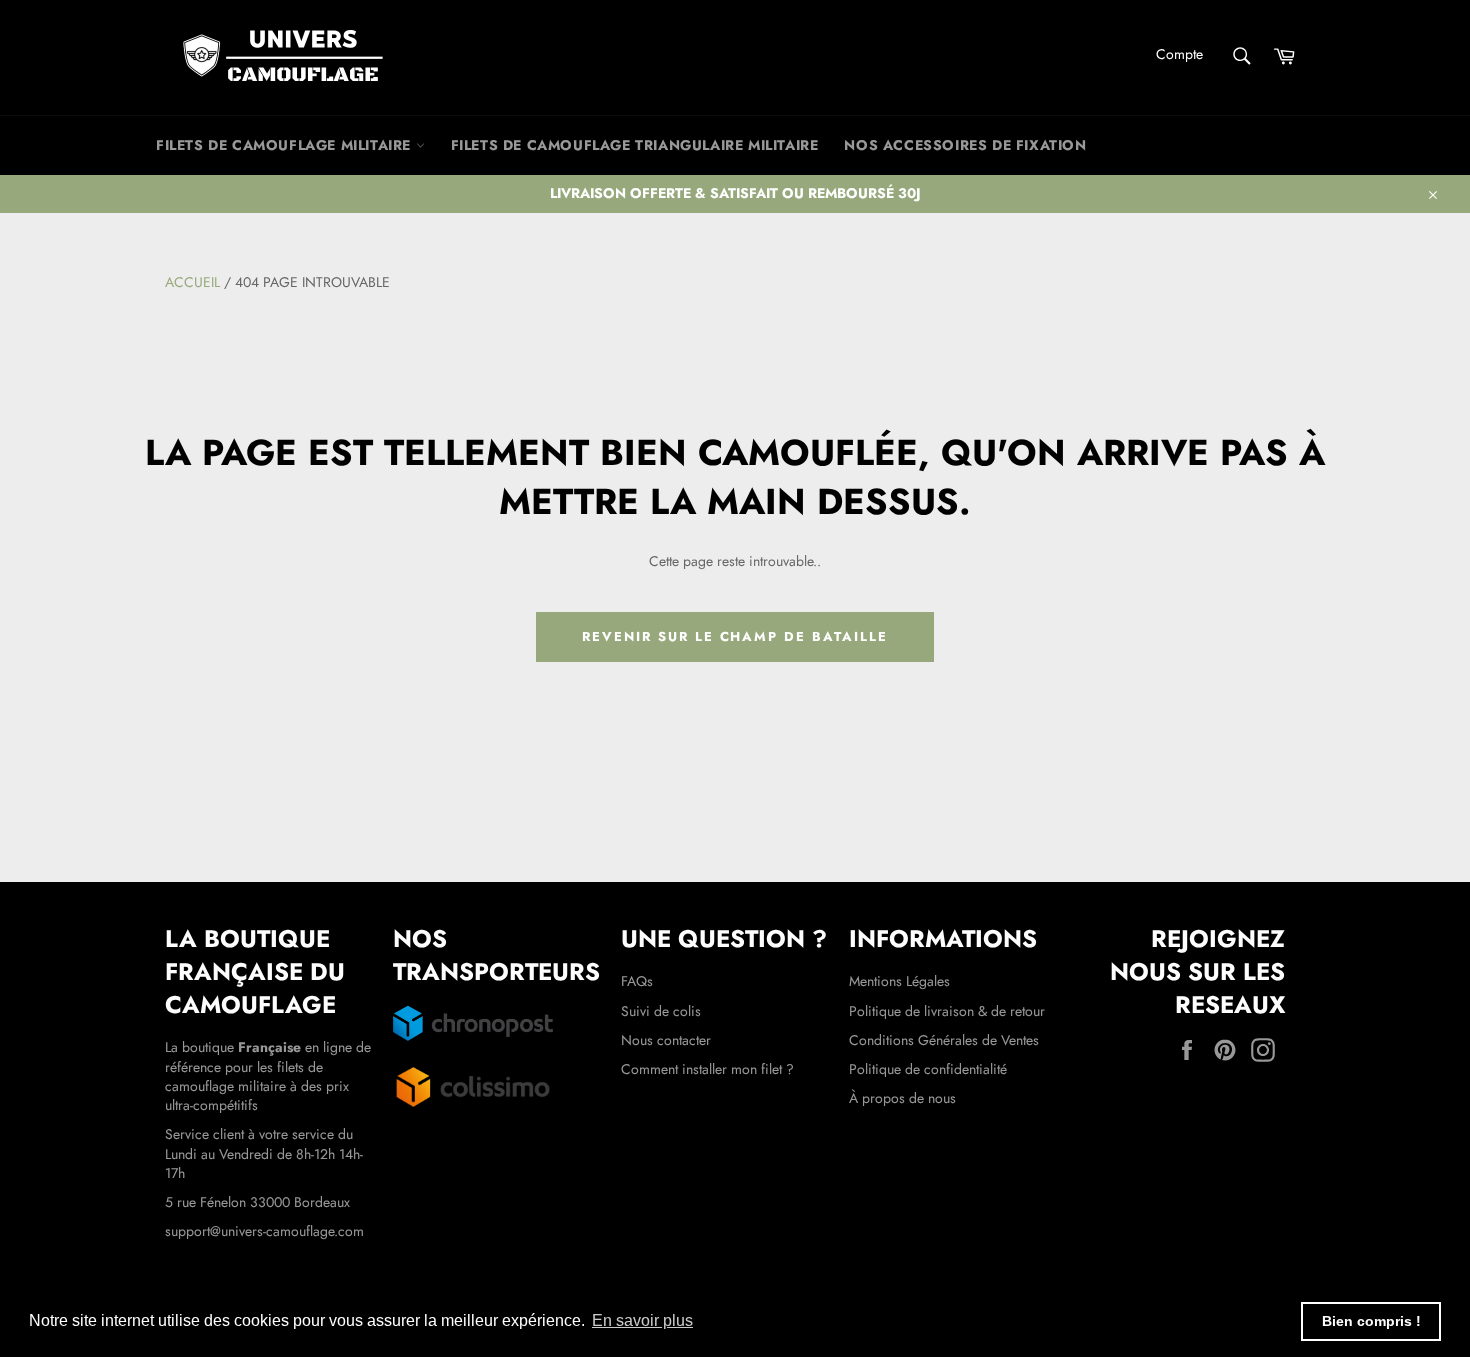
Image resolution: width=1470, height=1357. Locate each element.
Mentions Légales (899, 981)
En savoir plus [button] (642, 1320)
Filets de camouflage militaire (286, 145)
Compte (1179, 54)
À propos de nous (902, 1098)
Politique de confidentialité (928, 1069)
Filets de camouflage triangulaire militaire (635, 145)
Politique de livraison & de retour (947, 1011)
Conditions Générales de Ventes (944, 1040)
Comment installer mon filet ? (707, 1069)
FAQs (637, 981)
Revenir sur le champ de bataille (734, 636)
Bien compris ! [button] (1371, 1321)
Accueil (192, 282)
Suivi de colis (661, 1011)
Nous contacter (666, 1040)
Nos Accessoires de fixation (965, 145)
